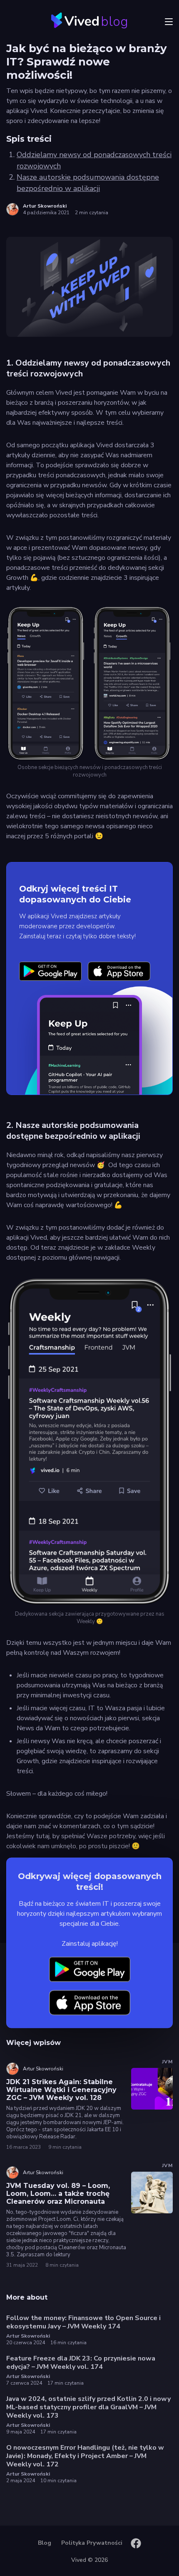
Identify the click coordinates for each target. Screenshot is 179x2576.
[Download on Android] (50, 971)
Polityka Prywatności (92, 2543)
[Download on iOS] (119, 971)
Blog (45, 2543)
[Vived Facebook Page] (136, 2543)
